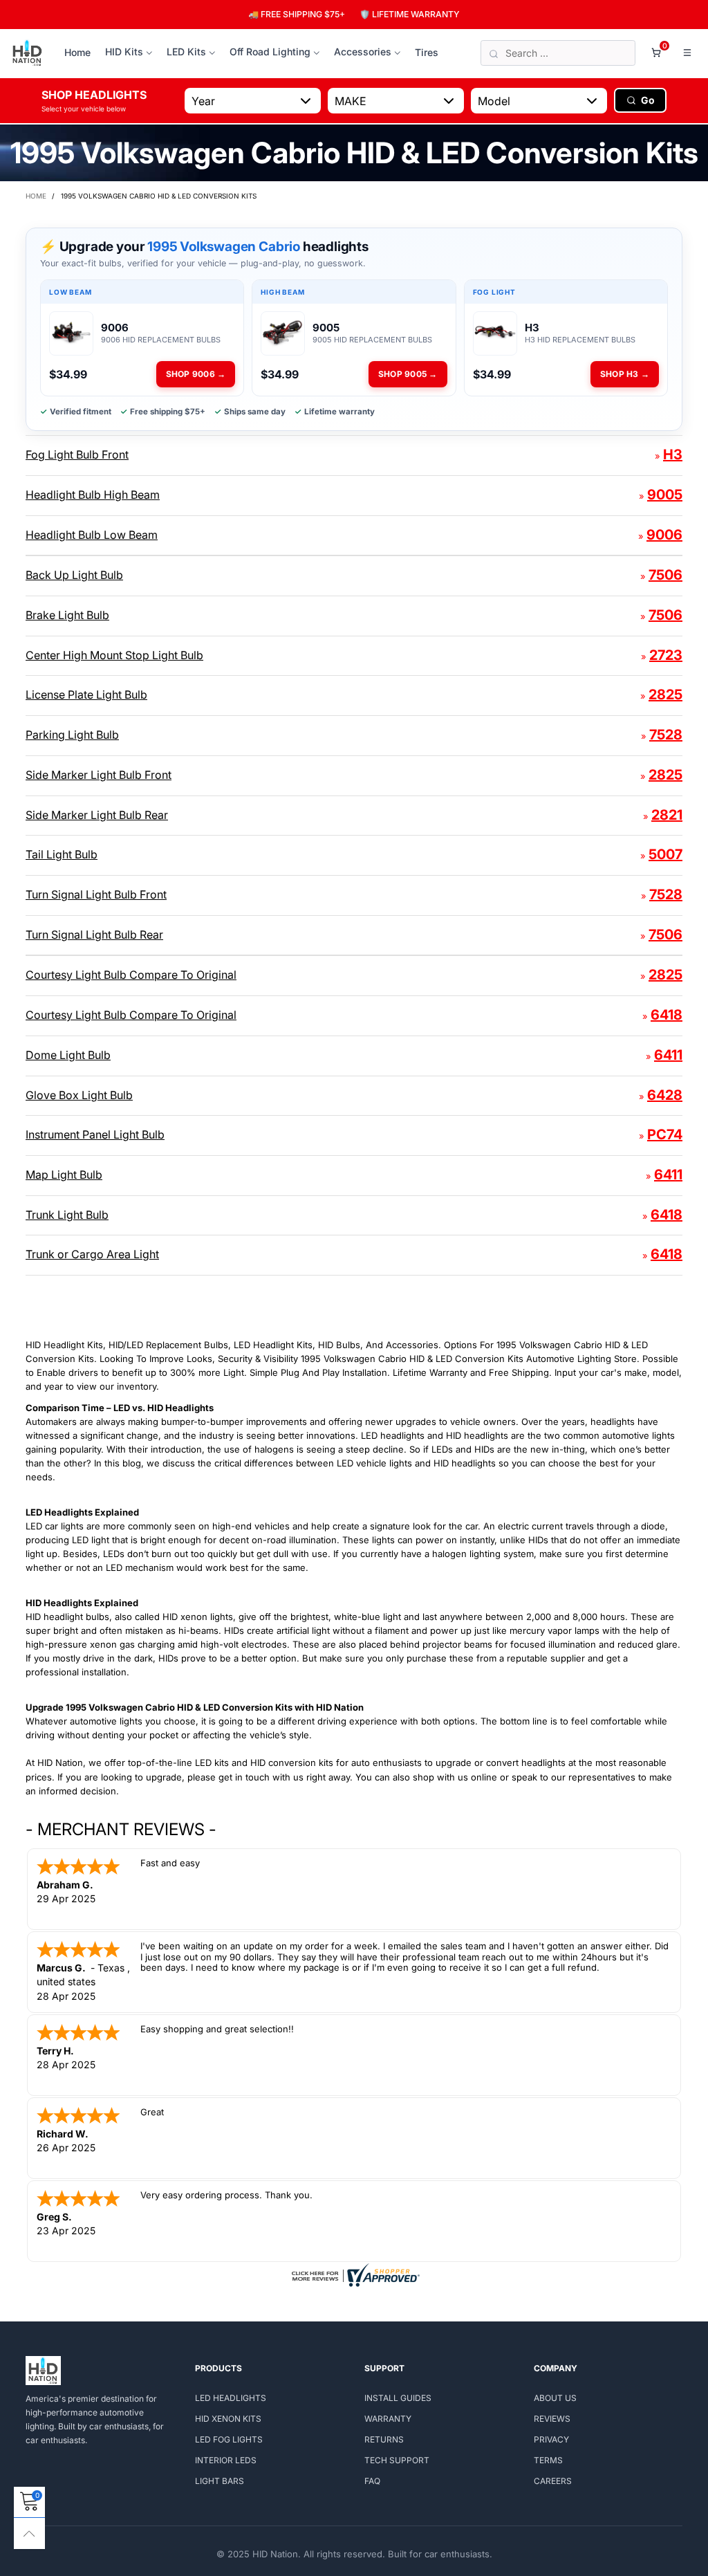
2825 (665, 694)
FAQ (372, 2481)
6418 (667, 1015)
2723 (666, 655)
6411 (668, 1055)
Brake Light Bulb (67, 615)
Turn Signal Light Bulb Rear (94, 935)
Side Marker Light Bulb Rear (97, 815)
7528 (666, 735)
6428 (665, 1095)
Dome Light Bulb (68, 1055)
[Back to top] (29, 2533)
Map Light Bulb (64, 1175)
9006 (664, 535)
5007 (665, 854)
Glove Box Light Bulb (79, 1095)
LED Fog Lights (229, 2439)
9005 (665, 495)
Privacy (551, 2439)
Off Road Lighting (270, 52)
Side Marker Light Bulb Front (99, 775)
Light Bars (220, 2481)
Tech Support (397, 2460)
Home (77, 52)
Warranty (388, 2419)
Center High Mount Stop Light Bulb (114, 655)
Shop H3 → (625, 374)
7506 (665, 575)
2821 (667, 815)
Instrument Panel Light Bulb (95, 1134)
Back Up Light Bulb (74, 575)
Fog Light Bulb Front (77, 454)
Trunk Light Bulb (67, 1215)
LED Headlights (231, 2398)
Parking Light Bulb (72, 735)
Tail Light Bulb (62, 854)
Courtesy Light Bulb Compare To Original (131, 975)
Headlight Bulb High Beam (93, 495)
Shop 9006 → (196, 374)
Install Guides (398, 2398)
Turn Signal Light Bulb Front (96, 894)
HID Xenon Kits (228, 2419)
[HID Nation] (27, 53)
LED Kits (186, 52)
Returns (384, 2439)
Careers (553, 2481)
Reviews (552, 2419)
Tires (427, 52)
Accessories (363, 52)
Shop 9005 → (408, 374)
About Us (555, 2398)
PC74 (665, 1134)
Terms (548, 2460)
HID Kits (124, 52)
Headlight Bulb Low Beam (92, 535)
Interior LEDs (226, 2460)
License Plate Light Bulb (86, 694)
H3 (673, 454)
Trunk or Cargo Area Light (92, 1254)
